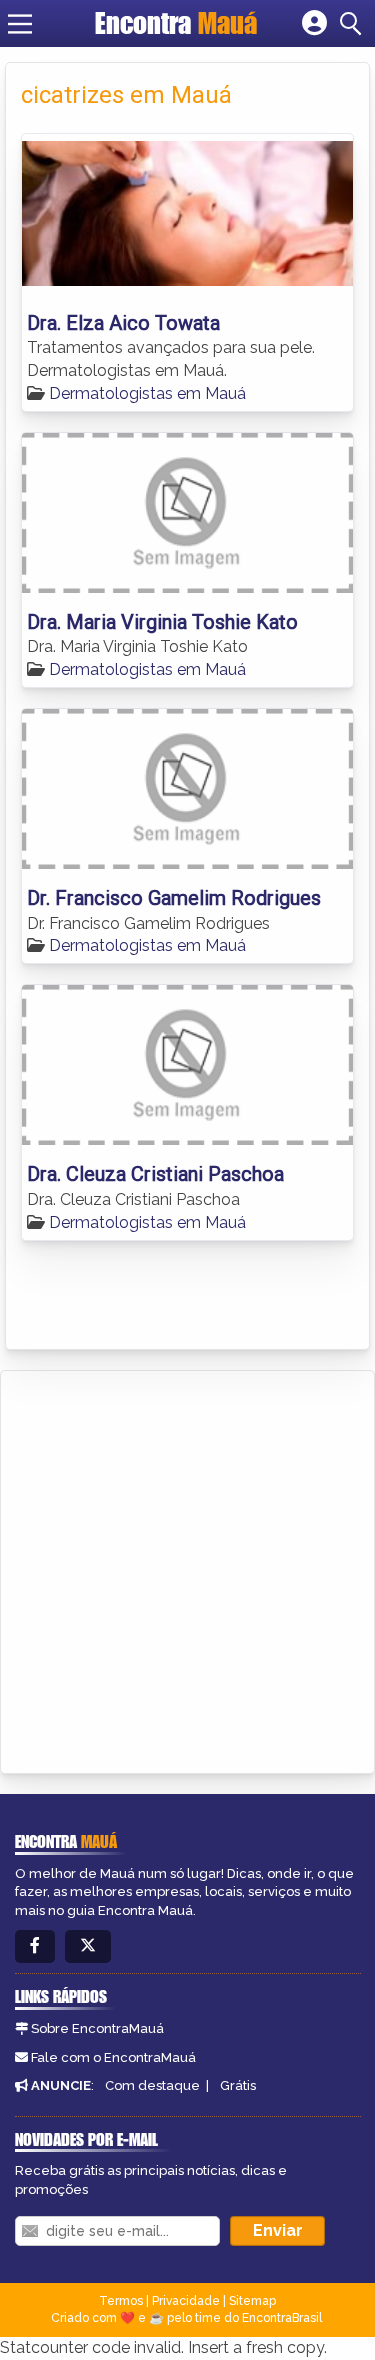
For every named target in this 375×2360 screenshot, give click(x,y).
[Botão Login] (314, 24)
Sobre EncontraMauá (97, 2028)
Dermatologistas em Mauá (147, 393)
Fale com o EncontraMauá (113, 2057)
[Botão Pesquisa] (354, 24)
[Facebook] (35, 1946)
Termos (121, 2301)
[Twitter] (88, 1946)
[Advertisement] (187, 1568)
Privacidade (186, 2301)
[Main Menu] (20, 24)
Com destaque (152, 2085)
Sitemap (252, 2301)
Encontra (176, 23)
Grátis (238, 2085)
